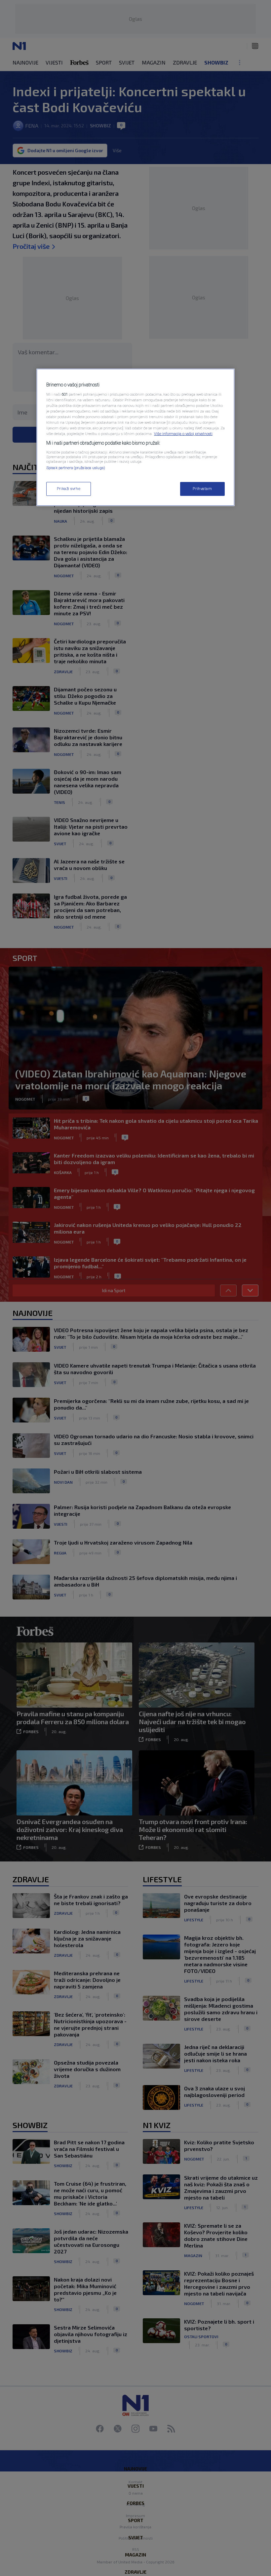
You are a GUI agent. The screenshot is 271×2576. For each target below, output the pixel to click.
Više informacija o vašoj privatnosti (183, 434)
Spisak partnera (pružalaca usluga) (76, 468)
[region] (135, 437)
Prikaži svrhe (69, 489)
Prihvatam (202, 489)
